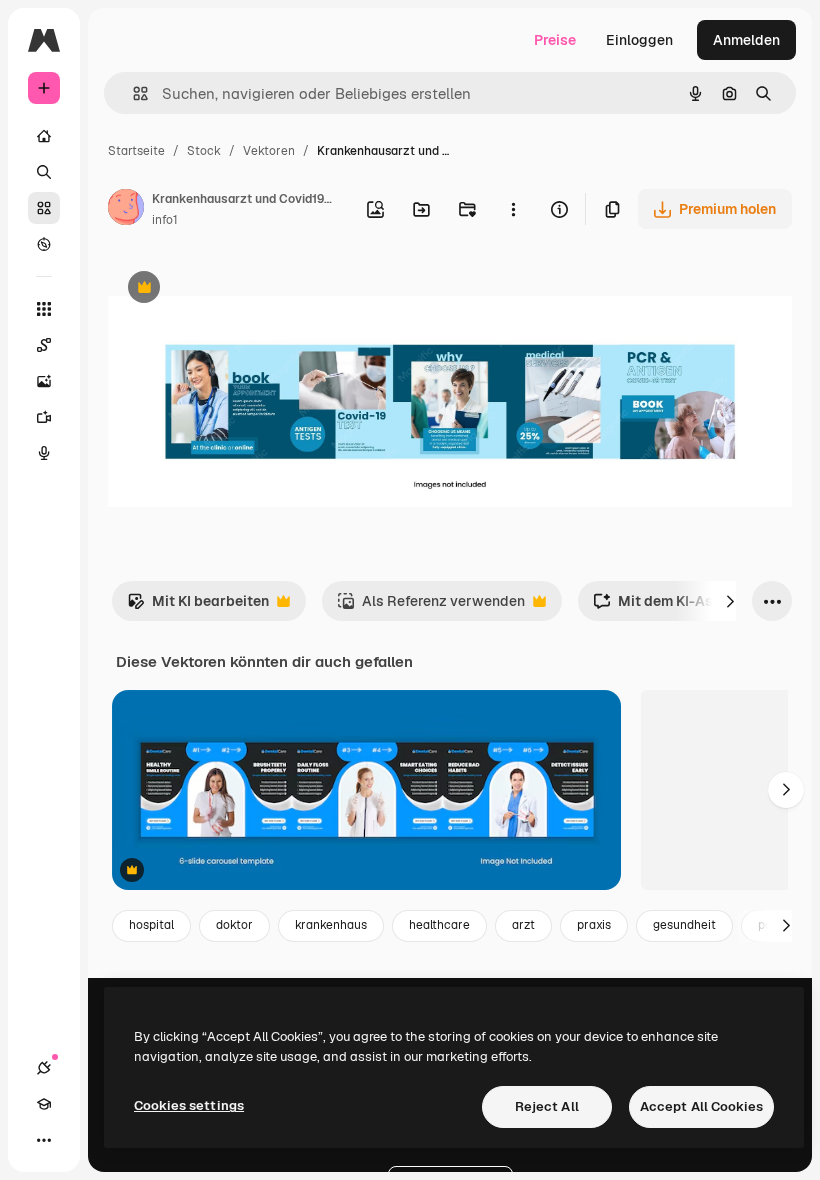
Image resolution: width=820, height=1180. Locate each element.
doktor (234, 925)
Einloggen (639, 40)
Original (236, 289)
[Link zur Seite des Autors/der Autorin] (126, 210)
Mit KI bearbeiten (198, 606)
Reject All (547, 1106)
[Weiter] (730, 601)
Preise (555, 40)
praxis (594, 925)
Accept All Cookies (701, 1106)
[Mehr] (44, 1140)
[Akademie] (44, 1104)
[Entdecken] (44, 244)
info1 (165, 220)
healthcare (439, 925)
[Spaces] (44, 345)
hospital (151, 925)
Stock (204, 151)
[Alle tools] (44, 309)
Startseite (136, 151)
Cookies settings (189, 1105)
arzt (523, 925)
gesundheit (684, 925)
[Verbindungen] (44, 1068)
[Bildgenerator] (44, 381)
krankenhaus (331, 925)
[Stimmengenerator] (44, 453)
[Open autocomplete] (132, 93)
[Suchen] (44, 172)
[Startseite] (44, 136)
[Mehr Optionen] (513, 209)
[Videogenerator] (44, 417)
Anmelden (746, 40)
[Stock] (44, 208)
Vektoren (269, 151)
